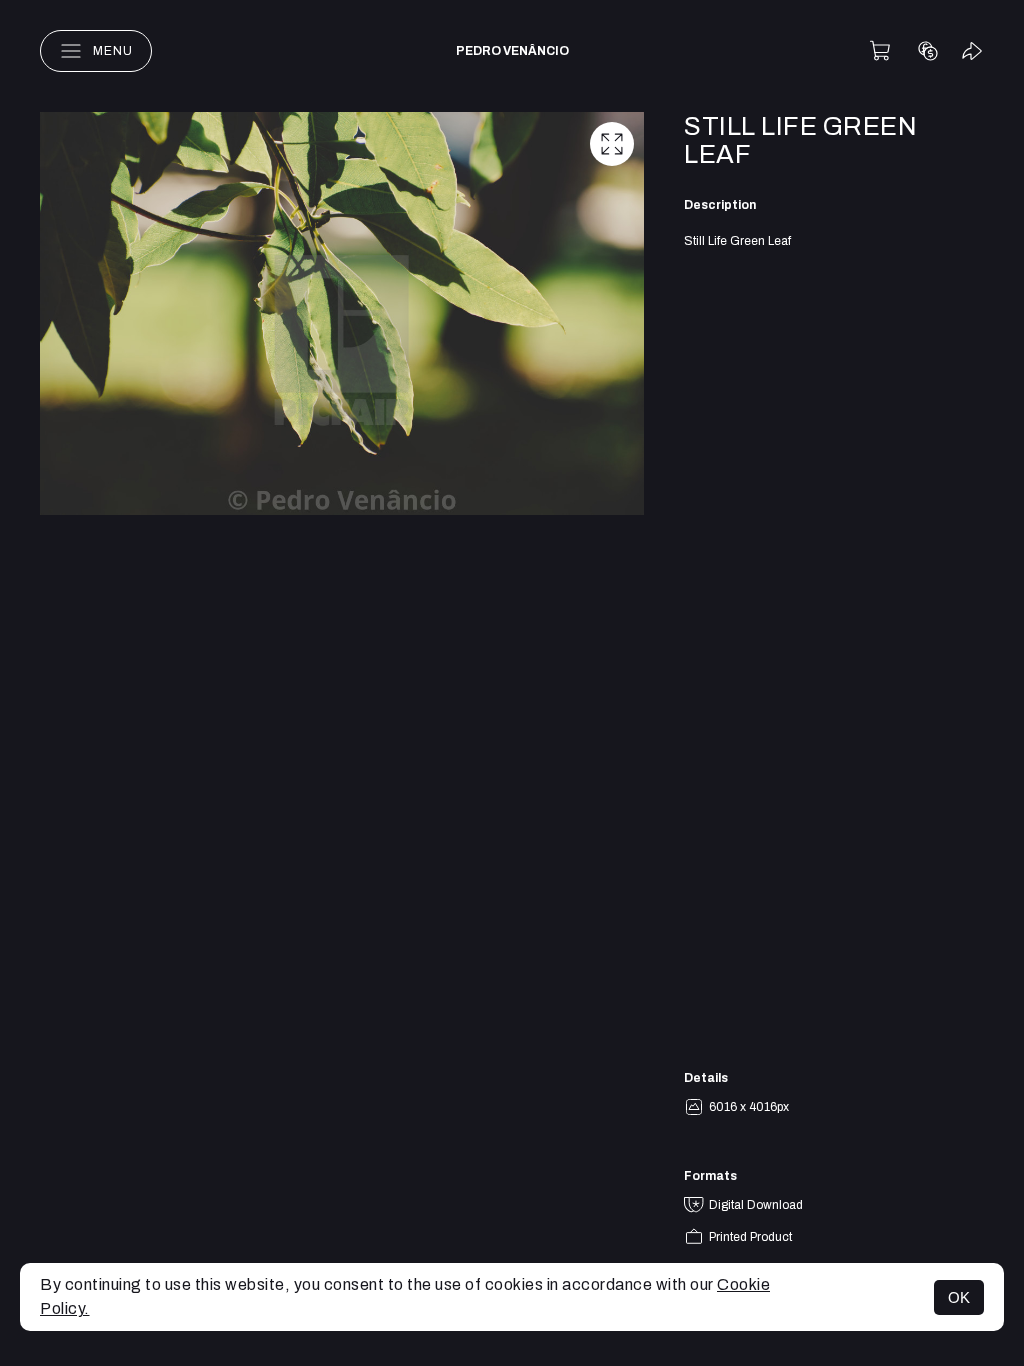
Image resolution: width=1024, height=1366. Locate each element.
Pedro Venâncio (512, 51)
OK (959, 1297)
